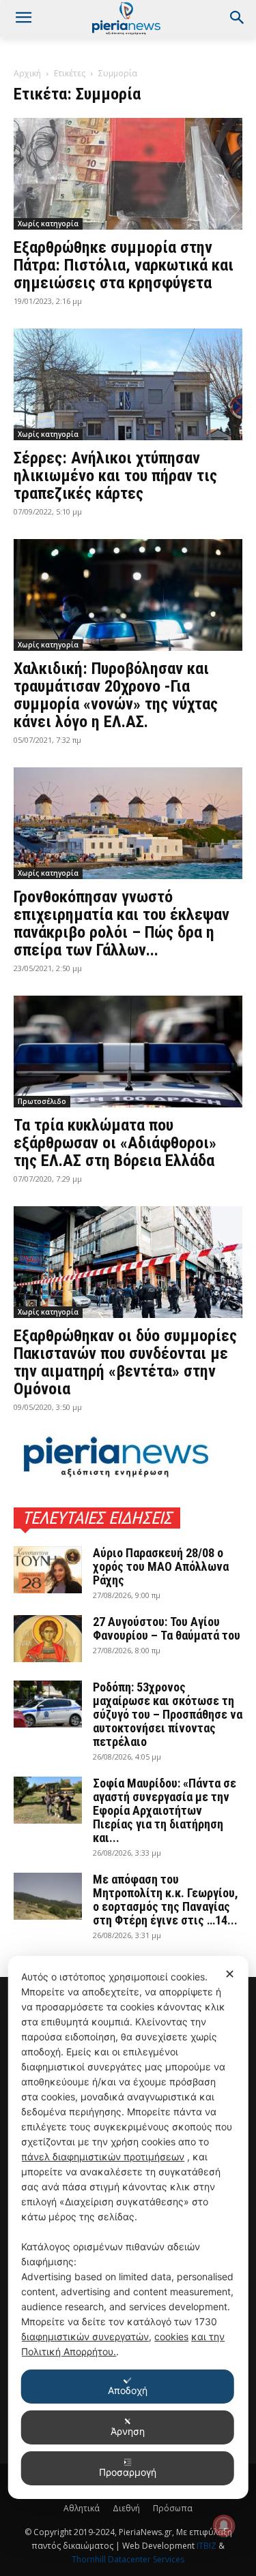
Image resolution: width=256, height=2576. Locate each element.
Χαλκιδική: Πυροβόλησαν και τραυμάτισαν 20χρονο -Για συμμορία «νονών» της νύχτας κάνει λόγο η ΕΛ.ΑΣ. (116, 695)
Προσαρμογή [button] (128, 2472)
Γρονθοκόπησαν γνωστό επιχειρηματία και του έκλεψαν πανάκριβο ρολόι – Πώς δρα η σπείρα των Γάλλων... (122, 923)
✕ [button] (230, 1974)
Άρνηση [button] (128, 2431)
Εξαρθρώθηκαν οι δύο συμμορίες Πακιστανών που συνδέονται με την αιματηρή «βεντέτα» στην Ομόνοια (125, 1362)
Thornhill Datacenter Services (128, 2559)
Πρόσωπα (173, 2508)
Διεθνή (126, 2508)
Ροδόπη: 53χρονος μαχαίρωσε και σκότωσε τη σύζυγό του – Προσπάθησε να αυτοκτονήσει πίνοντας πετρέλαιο (168, 1714)
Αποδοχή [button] (128, 2390)
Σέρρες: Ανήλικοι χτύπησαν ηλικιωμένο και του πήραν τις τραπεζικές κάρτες (115, 476)
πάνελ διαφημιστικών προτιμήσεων (103, 2157)
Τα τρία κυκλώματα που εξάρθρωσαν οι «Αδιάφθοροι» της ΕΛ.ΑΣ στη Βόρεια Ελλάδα (115, 1143)
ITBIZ (208, 2546)
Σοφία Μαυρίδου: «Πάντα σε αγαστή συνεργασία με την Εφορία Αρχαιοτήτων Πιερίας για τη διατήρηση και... (165, 1810)
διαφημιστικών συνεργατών (85, 2336)
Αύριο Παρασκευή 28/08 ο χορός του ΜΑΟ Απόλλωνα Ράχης (161, 1566)
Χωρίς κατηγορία (48, 224)
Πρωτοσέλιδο (42, 1101)
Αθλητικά (82, 2508)
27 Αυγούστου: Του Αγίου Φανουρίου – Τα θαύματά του (167, 1628)
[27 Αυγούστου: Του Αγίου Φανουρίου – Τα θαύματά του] (48, 1639)
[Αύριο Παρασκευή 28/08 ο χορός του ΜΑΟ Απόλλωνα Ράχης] (48, 1570)
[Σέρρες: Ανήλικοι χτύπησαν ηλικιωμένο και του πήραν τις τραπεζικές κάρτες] (128, 384)
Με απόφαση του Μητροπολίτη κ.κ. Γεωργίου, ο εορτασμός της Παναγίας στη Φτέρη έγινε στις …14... (166, 1900)
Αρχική (27, 73)
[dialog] (128, 2227)
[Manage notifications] (224, 2526)
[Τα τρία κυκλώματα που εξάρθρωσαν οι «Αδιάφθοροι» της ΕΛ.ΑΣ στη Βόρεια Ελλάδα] (128, 1052)
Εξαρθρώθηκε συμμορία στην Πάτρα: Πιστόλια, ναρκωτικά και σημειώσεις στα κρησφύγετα (124, 265)
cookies (171, 2336)
